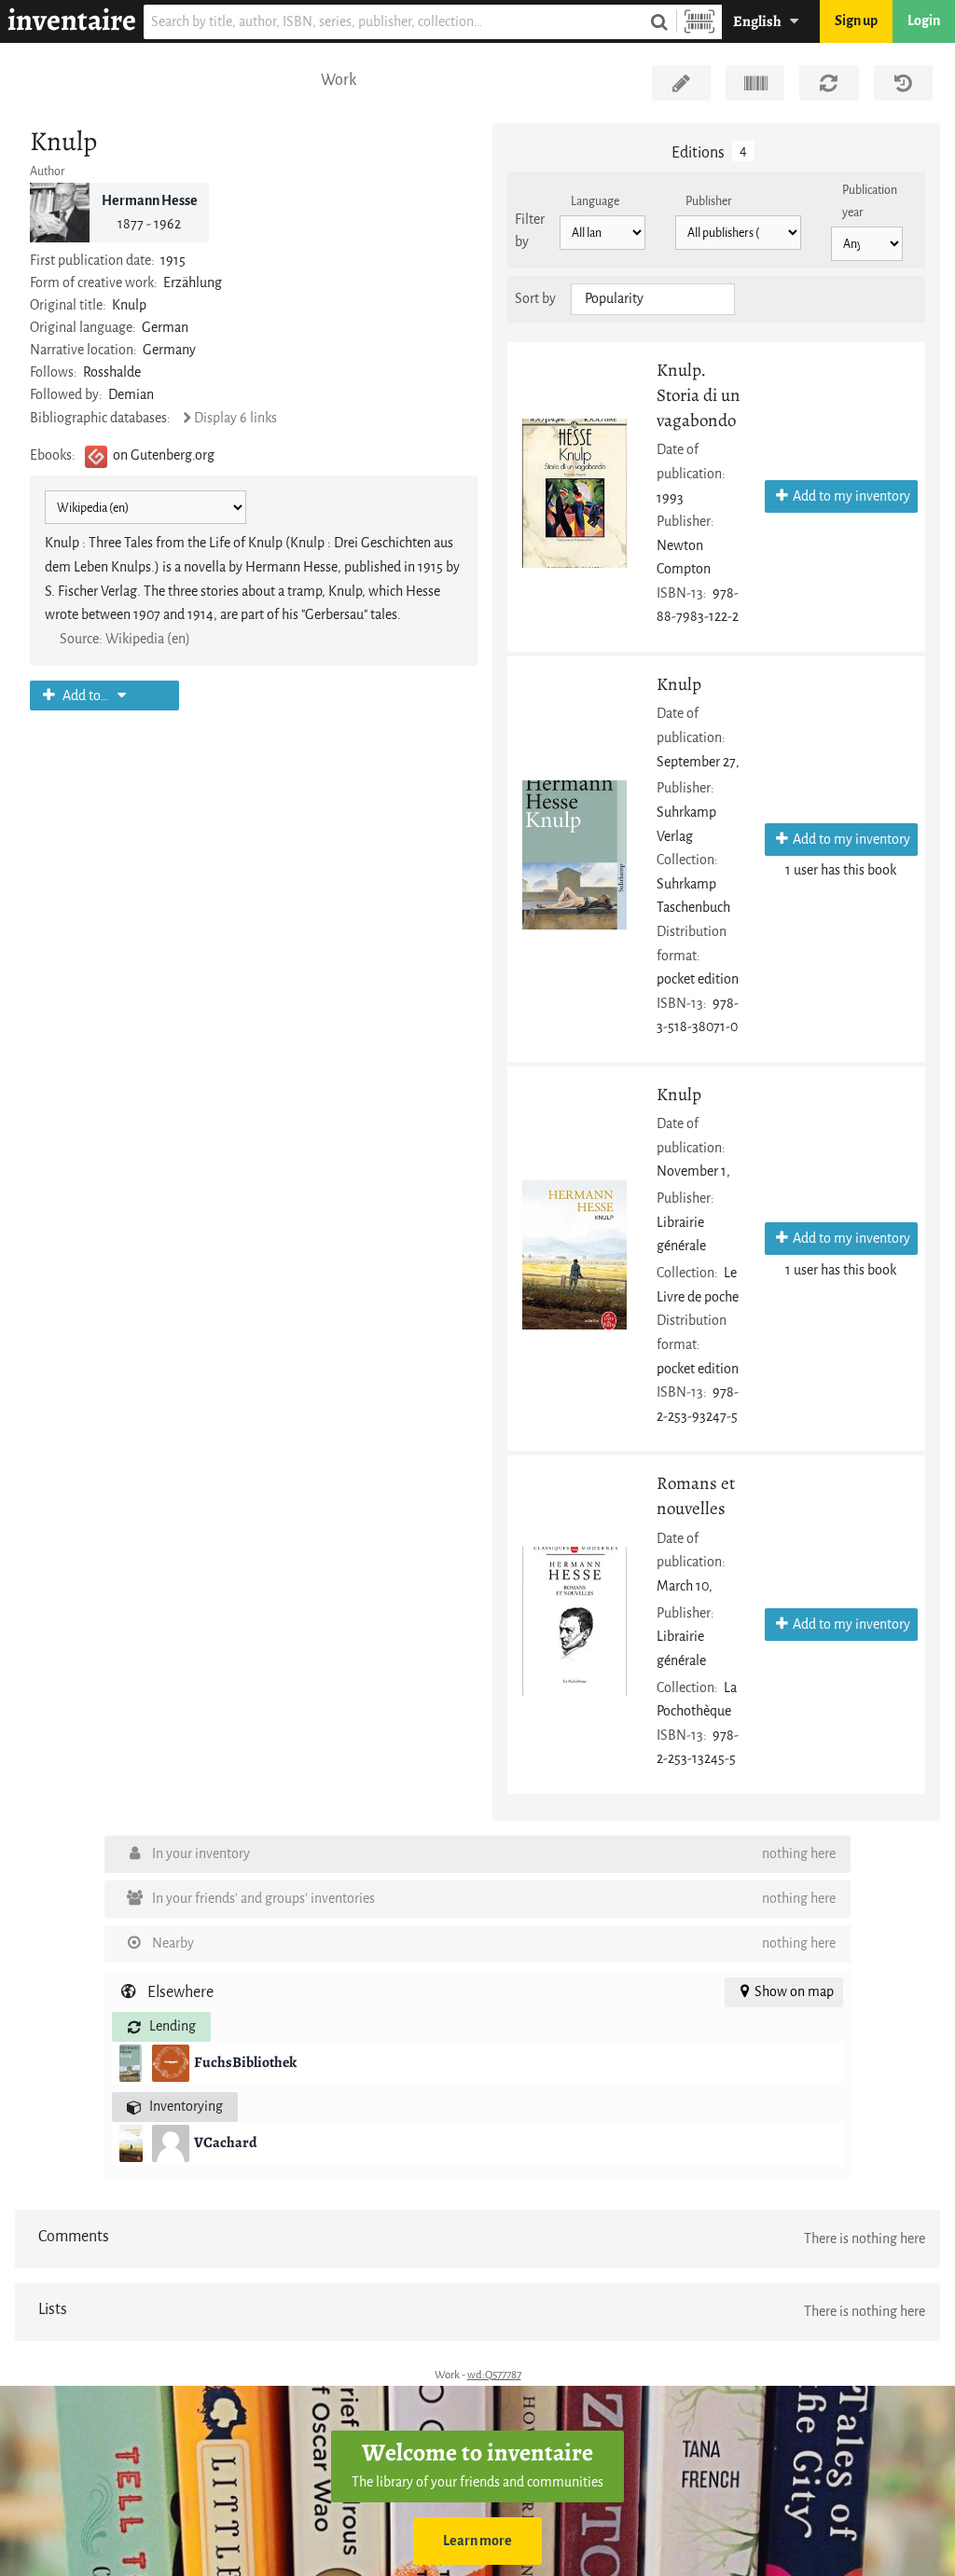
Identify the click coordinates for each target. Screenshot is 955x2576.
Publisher (709, 201)
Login (924, 21)
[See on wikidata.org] (755, 83)
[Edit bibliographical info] (681, 83)
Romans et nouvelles (696, 1495)
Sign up (856, 21)
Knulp (679, 684)
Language (595, 201)
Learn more (477, 2541)
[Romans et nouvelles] (574, 1621)
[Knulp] (574, 855)
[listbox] (653, 299)
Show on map (794, 1992)
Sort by (535, 299)
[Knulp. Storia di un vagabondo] (574, 493)
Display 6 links (235, 418)
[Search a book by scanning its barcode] (699, 22)
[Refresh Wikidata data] (829, 83)
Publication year (870, 201)
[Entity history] (903, 83)
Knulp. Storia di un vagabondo (699, 395)
